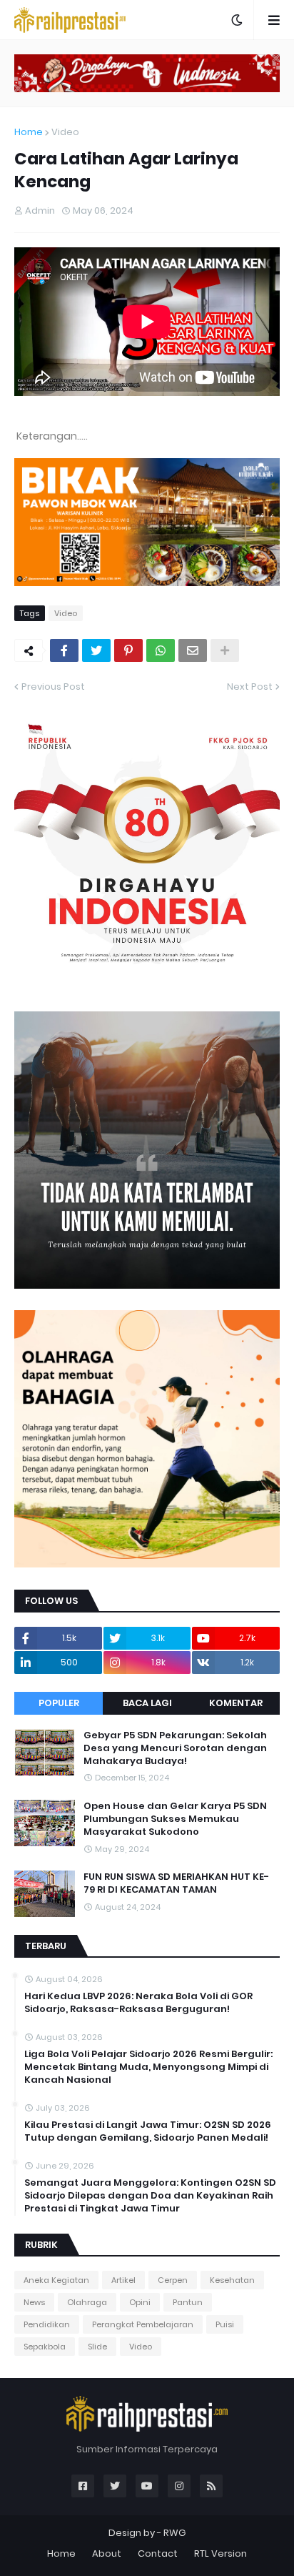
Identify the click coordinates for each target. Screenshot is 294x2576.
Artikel (123, 2280)
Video (65, 132)
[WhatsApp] (161, 650)
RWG (174, 2533)
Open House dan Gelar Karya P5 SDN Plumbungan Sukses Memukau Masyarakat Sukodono (175, 1819)
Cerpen (173, 2280)
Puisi (225, 2324)
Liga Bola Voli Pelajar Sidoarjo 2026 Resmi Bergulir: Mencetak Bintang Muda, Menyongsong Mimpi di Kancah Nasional (148, 2067)
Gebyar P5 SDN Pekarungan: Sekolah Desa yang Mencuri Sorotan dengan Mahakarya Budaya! (175, 1748)
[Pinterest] (128, 650)
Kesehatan (232, 2280)
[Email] (193, 650)
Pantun (188, 2302)
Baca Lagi (147, 1703)
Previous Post (53, 687)
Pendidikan (47, 2324)
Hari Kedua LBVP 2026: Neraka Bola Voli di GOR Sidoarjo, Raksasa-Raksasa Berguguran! (138, 2003)
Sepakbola (45, 2347)
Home (29, 132)
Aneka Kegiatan (56, 2280)
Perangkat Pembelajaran (143, 2324)
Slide (97, 2347)
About (107, 2553)
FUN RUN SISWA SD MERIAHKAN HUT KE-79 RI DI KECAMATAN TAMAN (176, 1883)
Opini (140, 2302)
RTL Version (220, 2553)
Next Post (250, 687)
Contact (158, 2553)
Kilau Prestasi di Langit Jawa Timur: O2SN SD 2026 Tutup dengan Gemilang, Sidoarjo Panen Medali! (148, 2131)
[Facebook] (64, 650)
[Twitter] (96, 650)
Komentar (236, 1703)
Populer (59, 1703)
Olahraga (87, 2302)
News (34, 2302)
